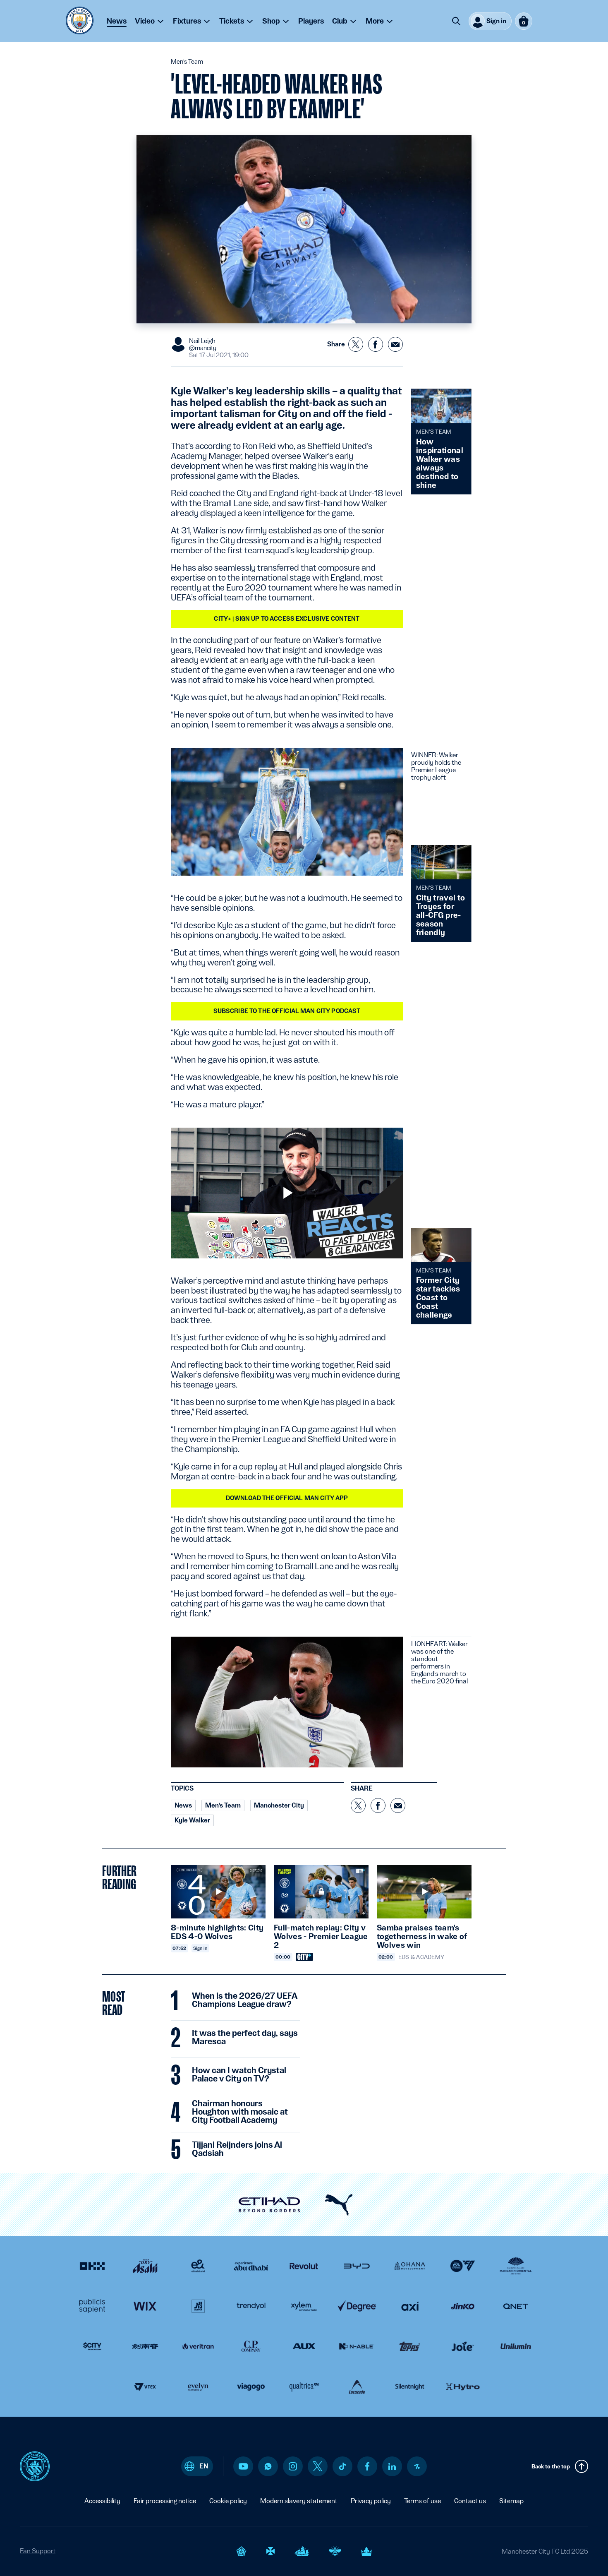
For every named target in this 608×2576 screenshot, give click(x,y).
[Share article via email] (395, 344)
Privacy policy (371, 2501)
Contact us (470, 2501)
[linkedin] (392, 2467)
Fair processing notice (165, 2501)
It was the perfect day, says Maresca (245, 2038)
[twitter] (318, 2466)
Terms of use (422, 2501)
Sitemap (511, 2501)
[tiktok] (342, 2466)
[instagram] (293, 2466)
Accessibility (102, 2501)
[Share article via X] (356, 344)
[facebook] (367, 2466)
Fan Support (38, 2551)
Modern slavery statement (299, 2501)
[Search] (456, 21)
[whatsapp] (268, 2466)
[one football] (417, 2466)
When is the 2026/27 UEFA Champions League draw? (244, 2000)
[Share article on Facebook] (376, 344)
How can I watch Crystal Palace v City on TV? (239, 2075)
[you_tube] (243, 2466)
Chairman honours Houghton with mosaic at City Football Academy (240, 2112)
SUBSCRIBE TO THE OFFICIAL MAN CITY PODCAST (287, 1011)
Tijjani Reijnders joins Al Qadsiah (237, 2149)
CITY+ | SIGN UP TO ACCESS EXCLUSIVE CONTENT (287, 619)
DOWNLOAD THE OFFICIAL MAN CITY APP (287, 1498)
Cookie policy (228, 2501)
